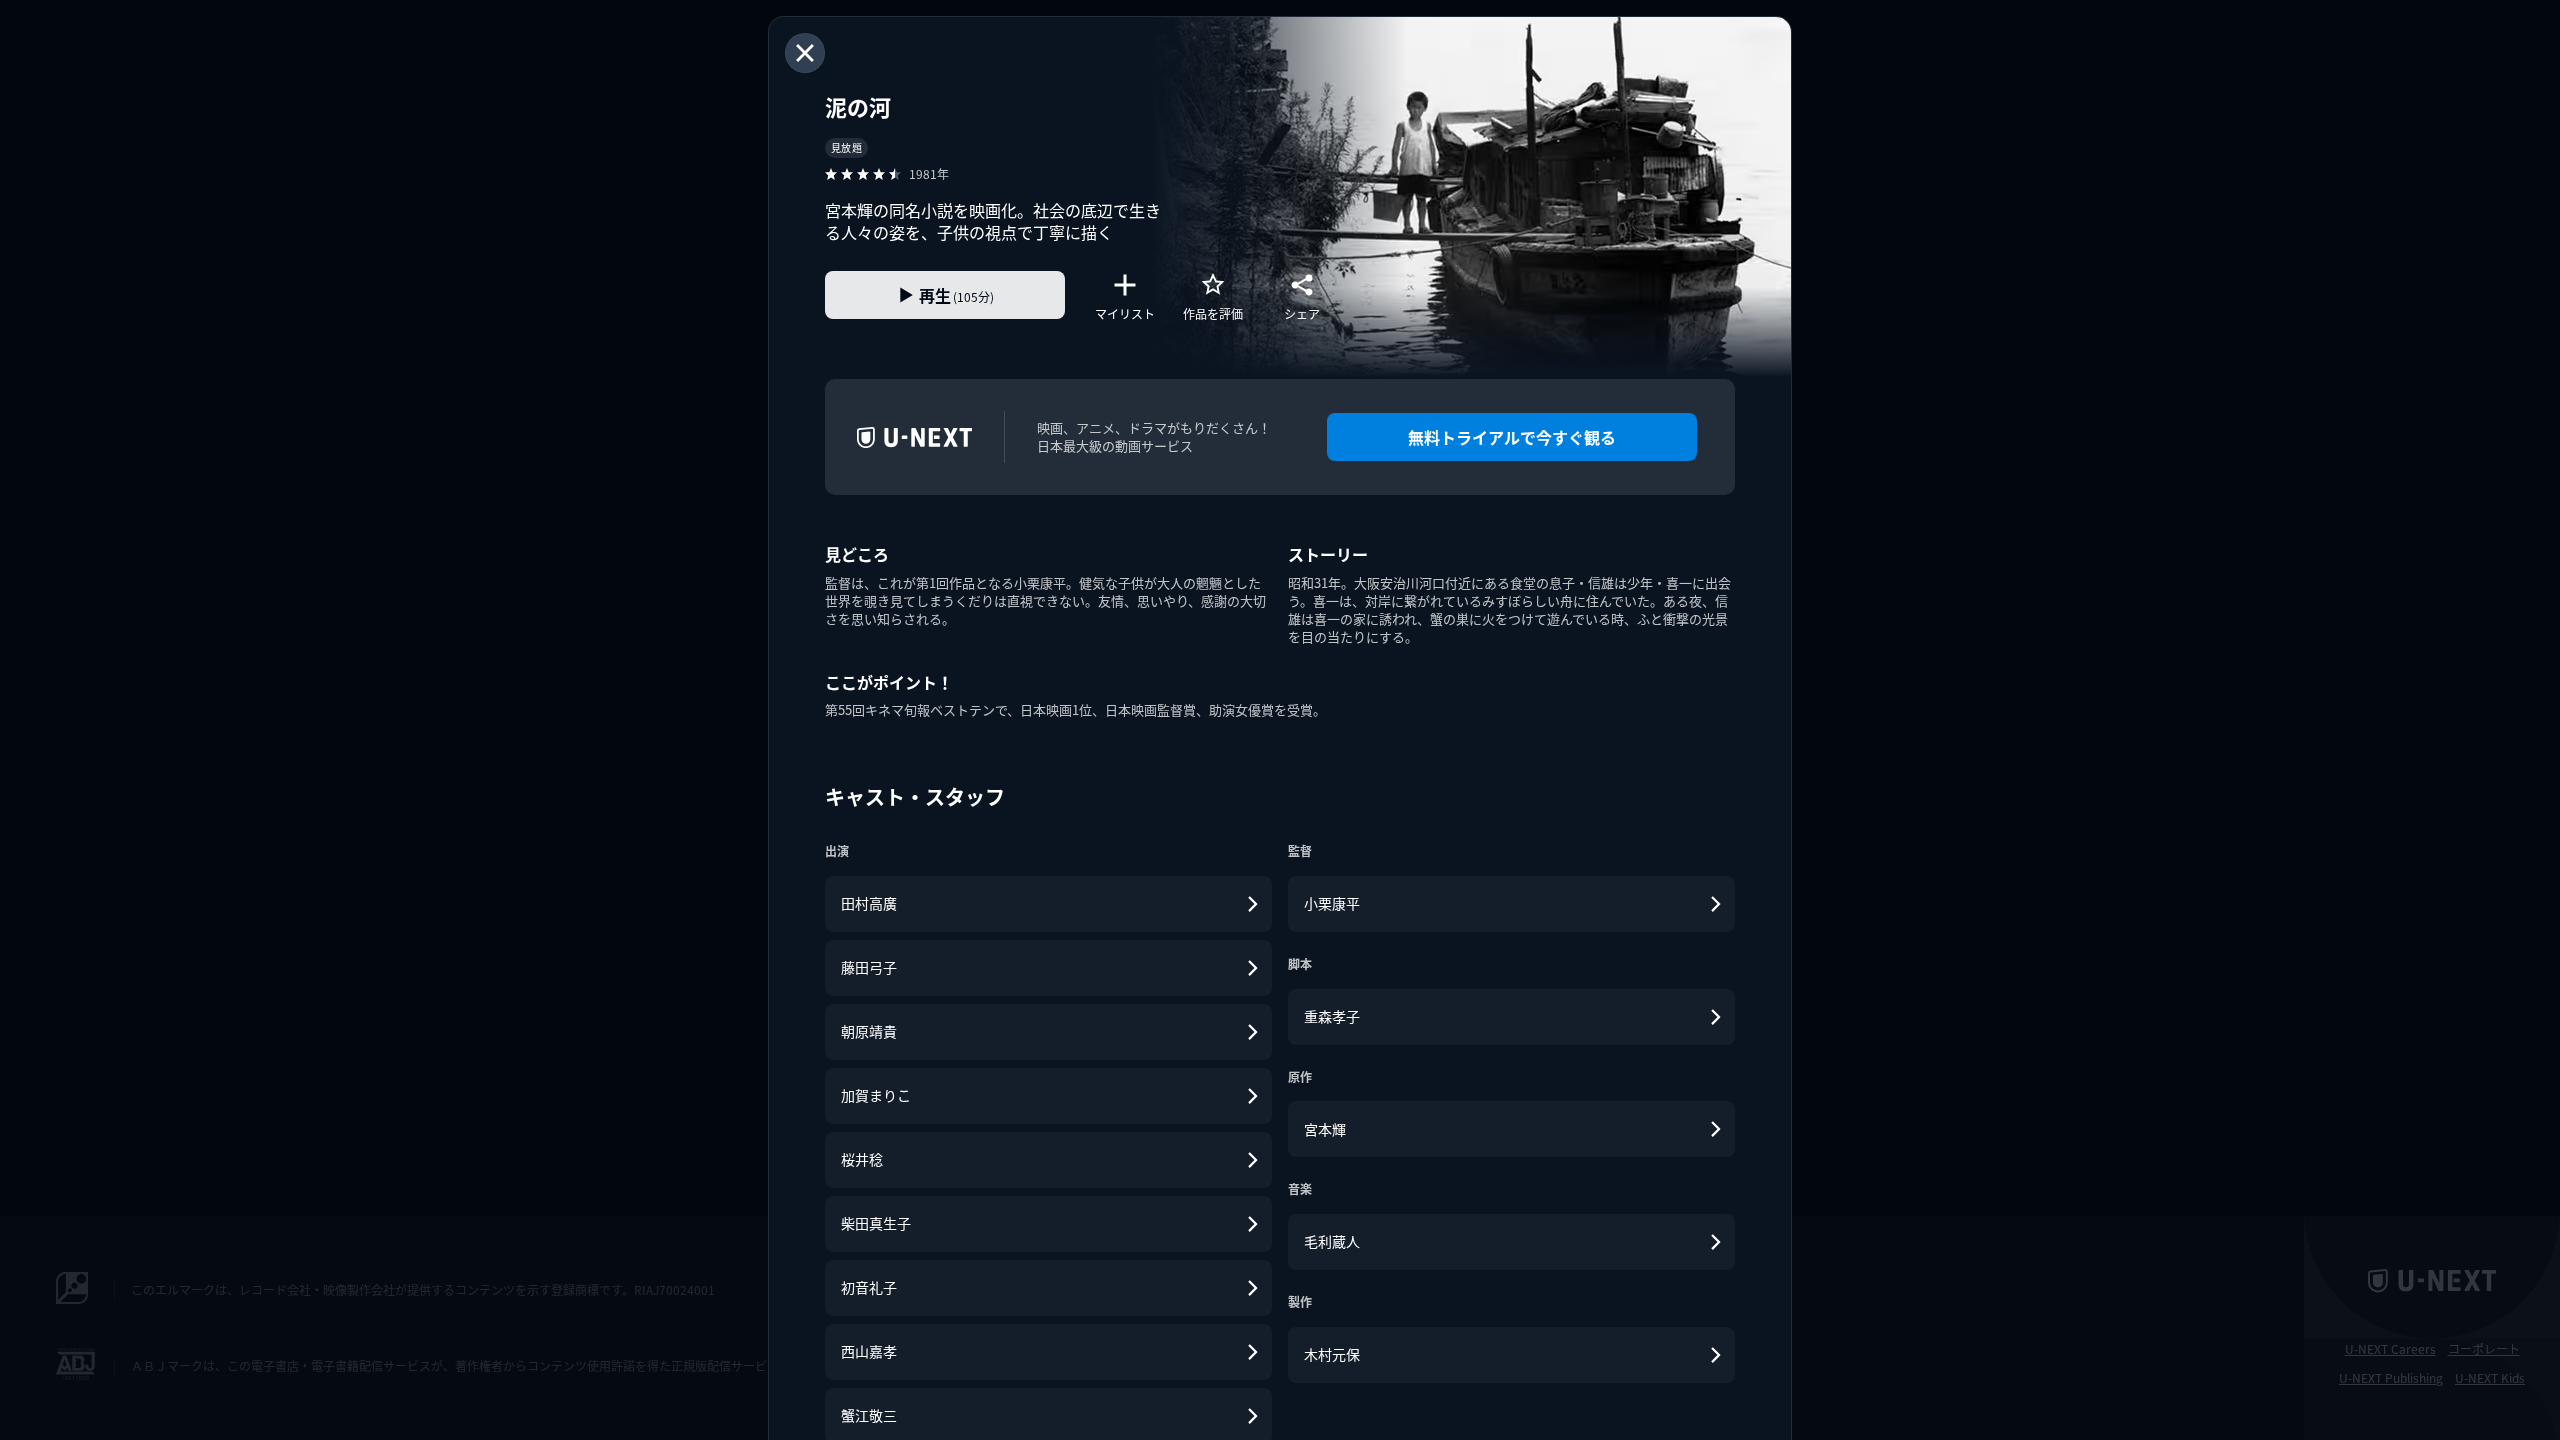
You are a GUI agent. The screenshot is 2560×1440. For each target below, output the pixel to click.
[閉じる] (805, 53)
